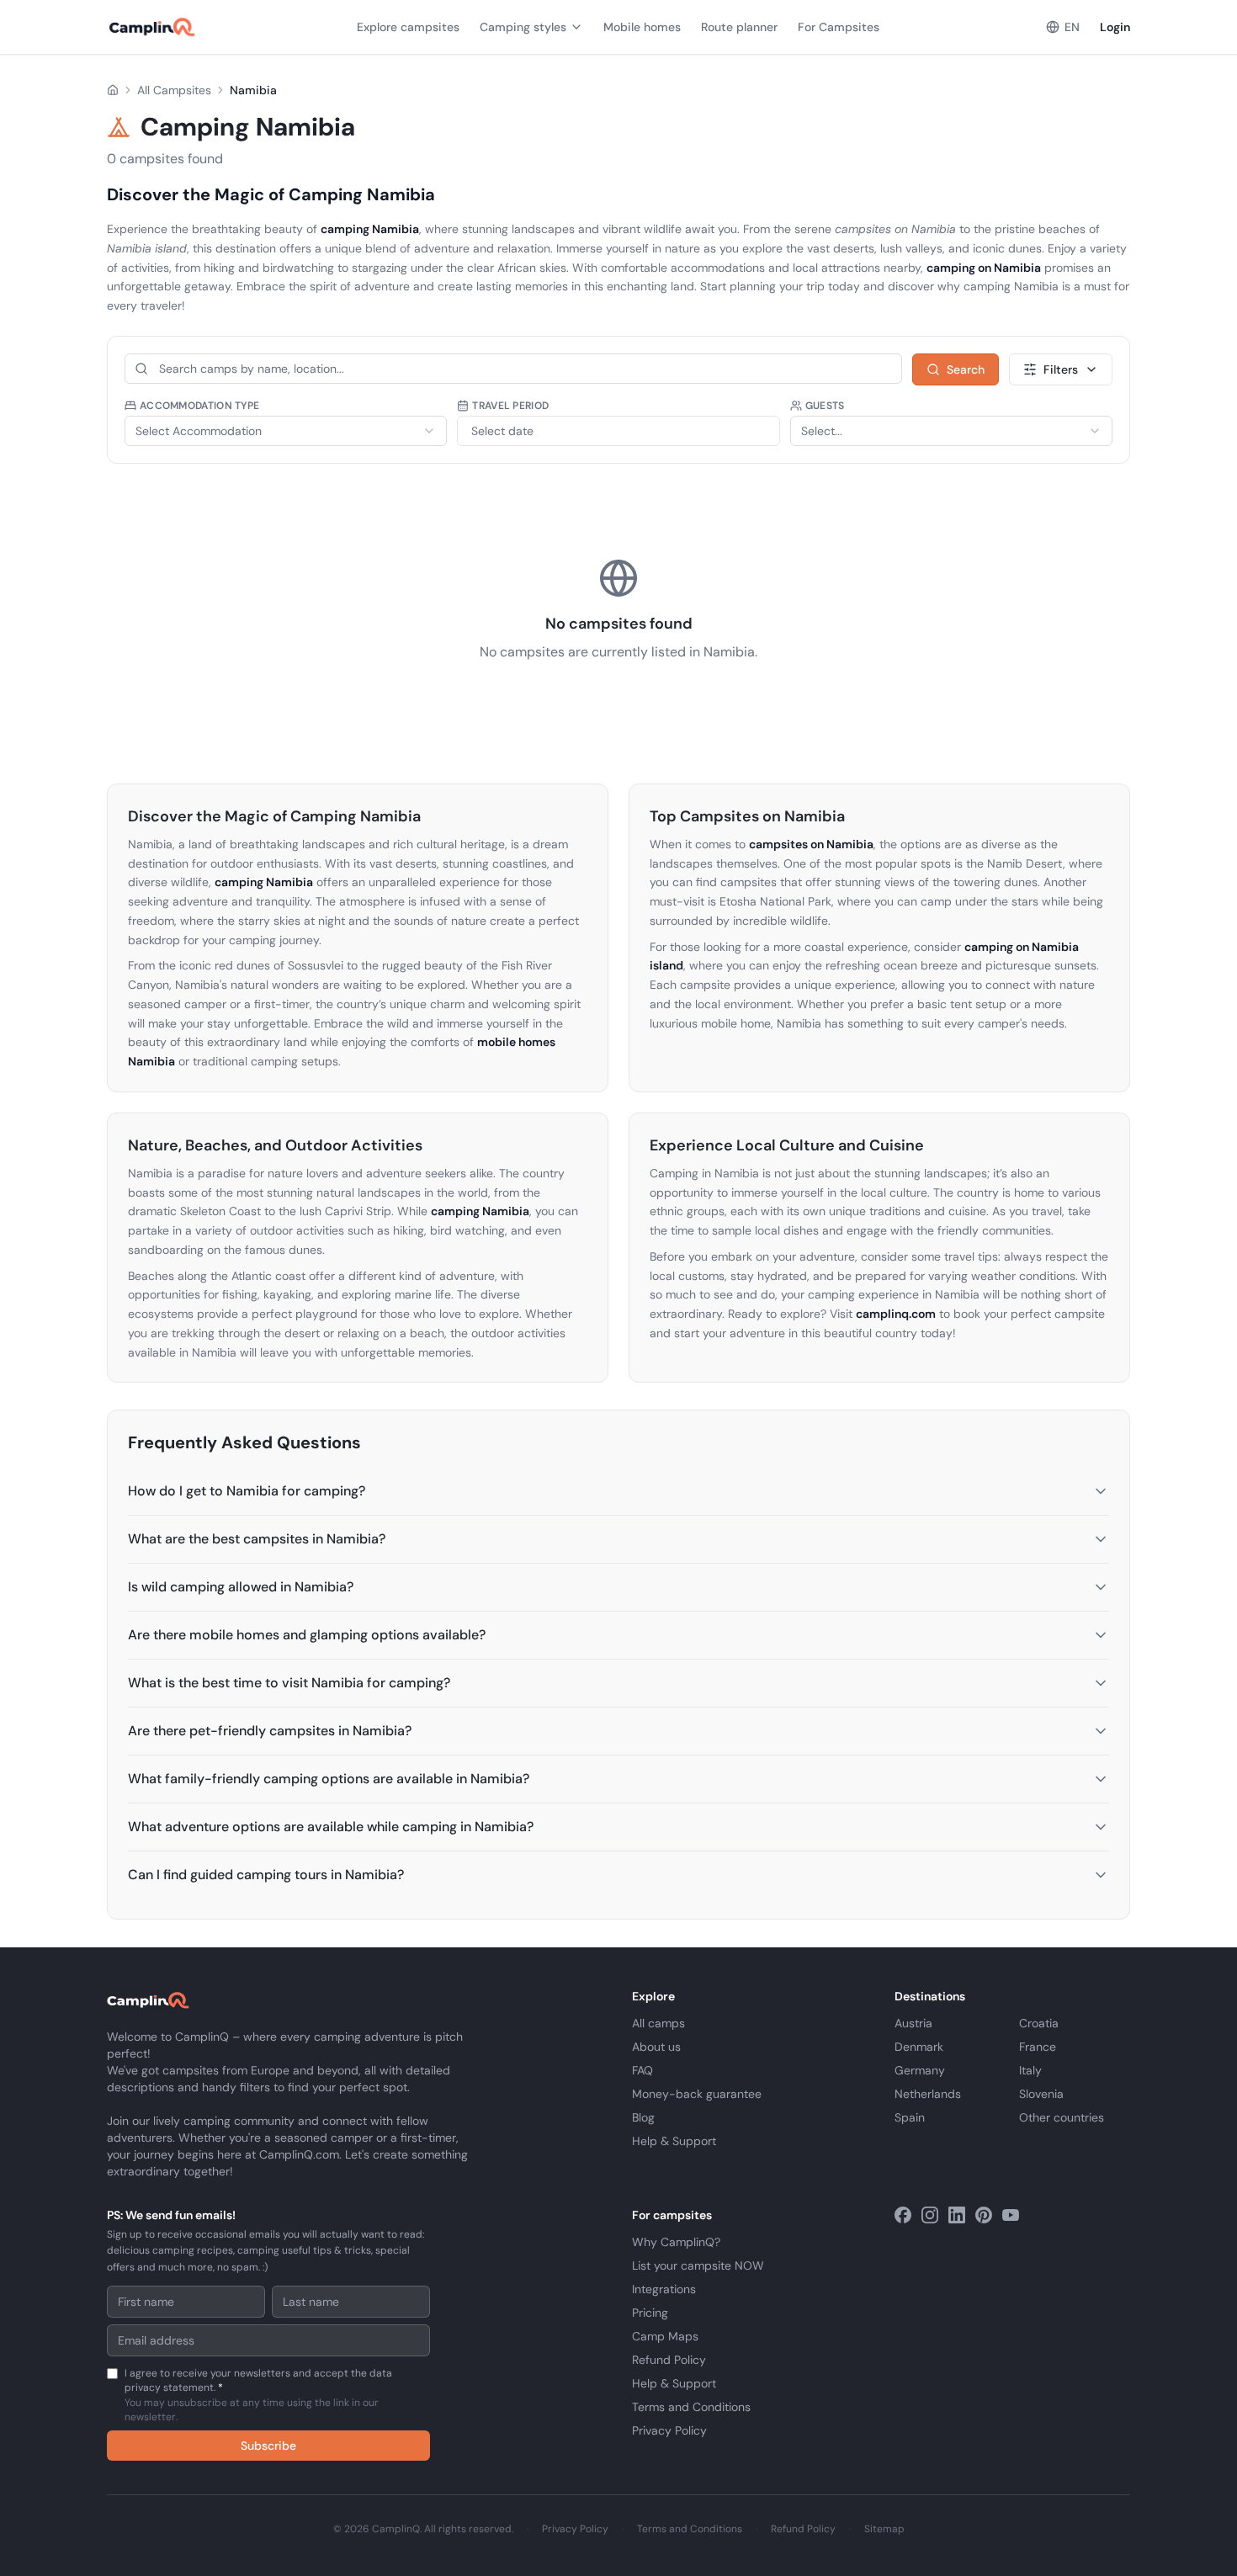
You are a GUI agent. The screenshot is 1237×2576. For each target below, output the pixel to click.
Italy (1030, 2070)
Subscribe (268, 2446)
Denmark (919, 2047)
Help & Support (674, 2141)
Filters (1061, 369)
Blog (643, 2117)
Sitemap (884, 2529)
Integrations (664, 2289)
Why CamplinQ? (676, 2242)
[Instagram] (930, 2215)
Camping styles (523, 27)
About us (656, 2047)
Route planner (739, 27)
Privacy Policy (669, 2430)
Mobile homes (642, 27)
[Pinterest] (984, 2215)
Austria (913, 2023)
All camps (658, 2023)
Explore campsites (408, 27)
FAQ (642, 2070)
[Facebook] (903, 2215)
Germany (920, 2070)
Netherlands (928, 2094)
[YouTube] (1011, 2215)
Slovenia (1041, 2094)
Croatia (1039, 2023)
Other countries (1062, 2117)
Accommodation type (199, 406)
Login (1115, 27)
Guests (825, 406)
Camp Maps (665, 2336)
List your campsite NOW (698, 2265)
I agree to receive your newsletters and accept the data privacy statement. (258, 2395)
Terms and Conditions (691, 2407)
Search (966, 369)
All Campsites (174, 90)
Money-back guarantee (697, 2094)
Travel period (510, 406)
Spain (910, 2117)
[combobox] (286, 431)
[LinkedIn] (957, 2215)
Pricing (650, 2313)
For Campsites (839, 27)
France (1038, 2047)
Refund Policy (669, 2360)
